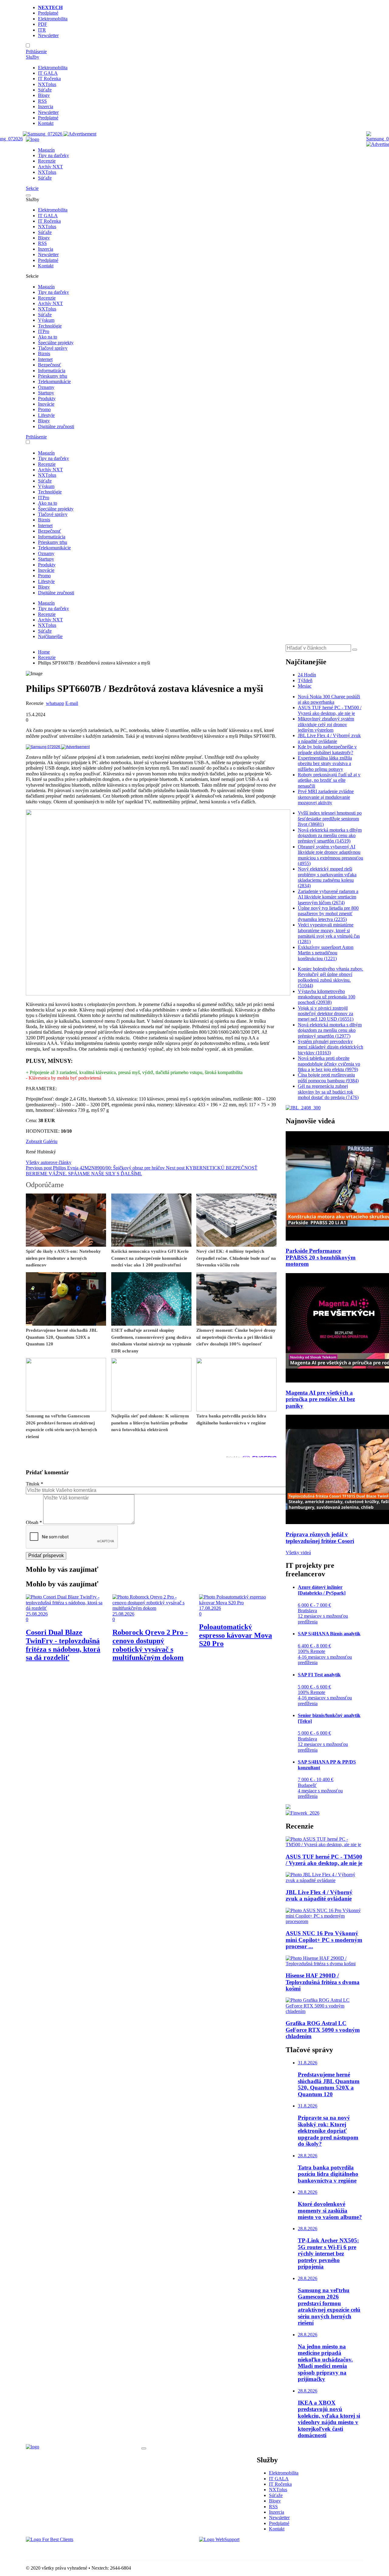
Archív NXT (50, 167)
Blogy (44, 95)
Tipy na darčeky (53, 155)
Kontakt (46, 123)
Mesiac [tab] (305, 686)
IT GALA (48, 73)
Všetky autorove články (49, 1162)
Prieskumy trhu (53, 376)
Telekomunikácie (54, 381)
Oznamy (46, 387)
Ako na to (48, 337)
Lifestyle (46, 415)
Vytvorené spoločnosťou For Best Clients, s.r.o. (71, 2550)
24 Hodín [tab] (307, 675)
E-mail (72, 703)
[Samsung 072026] (58, 746)
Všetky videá (298, 1552)
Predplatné (48, 13)
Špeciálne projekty (56, 343)
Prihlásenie (36, 52)
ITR (42, 30)
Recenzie (47, 161)
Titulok (34, 1484)
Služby (33, 57)
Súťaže (45, 90)
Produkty (47, 398)
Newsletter (48, 35)
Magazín (46, 150)
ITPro (44, 331)
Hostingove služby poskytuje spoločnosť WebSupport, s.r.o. (256, 2550)
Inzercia (46, 106)
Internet (45, 359)
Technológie (50, 326)
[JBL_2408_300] (303, 1108)
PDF (43, 24)
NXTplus (47, 84)
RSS (42, 101)
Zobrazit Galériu (42, 1141)
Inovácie (46, 404)
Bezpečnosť (50, 365)
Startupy (46, 393)
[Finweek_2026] (303, 1813)
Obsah (34, 1522)
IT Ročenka (49, 79)
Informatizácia (52, 371)
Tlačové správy (53, 348)
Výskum (46, 320)
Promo (44, 409)
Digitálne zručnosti (56, 426)
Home (44, 652)
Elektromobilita (53, 19)
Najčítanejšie (50, 636)
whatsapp (55, 703)
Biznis (44, 354)
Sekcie (32, 188)
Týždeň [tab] (305, 680)
